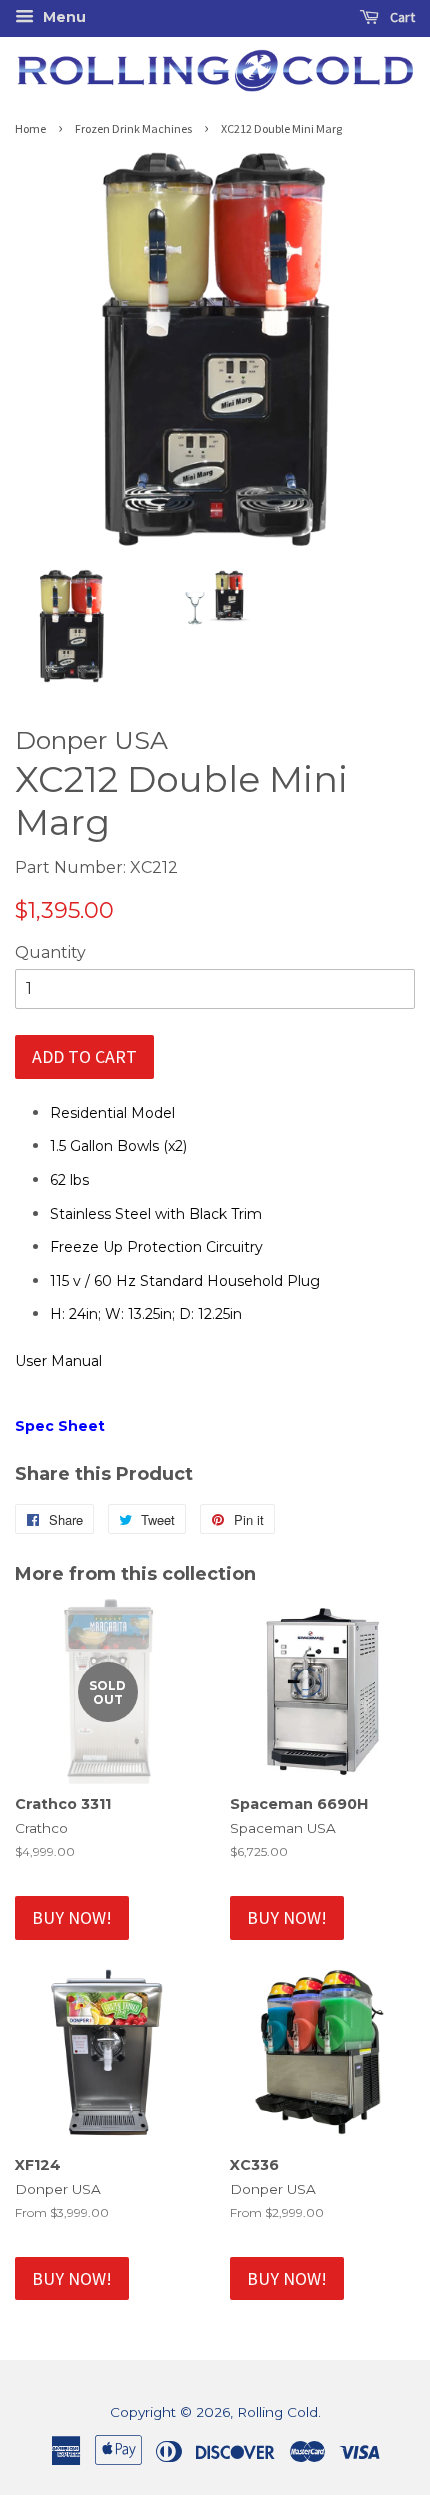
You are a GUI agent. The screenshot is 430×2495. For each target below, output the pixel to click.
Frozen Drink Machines (133, 128)
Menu (62, 17)
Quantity (50, 952)
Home (30, 128)
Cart (401, 17)
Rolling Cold (277, 2412)
